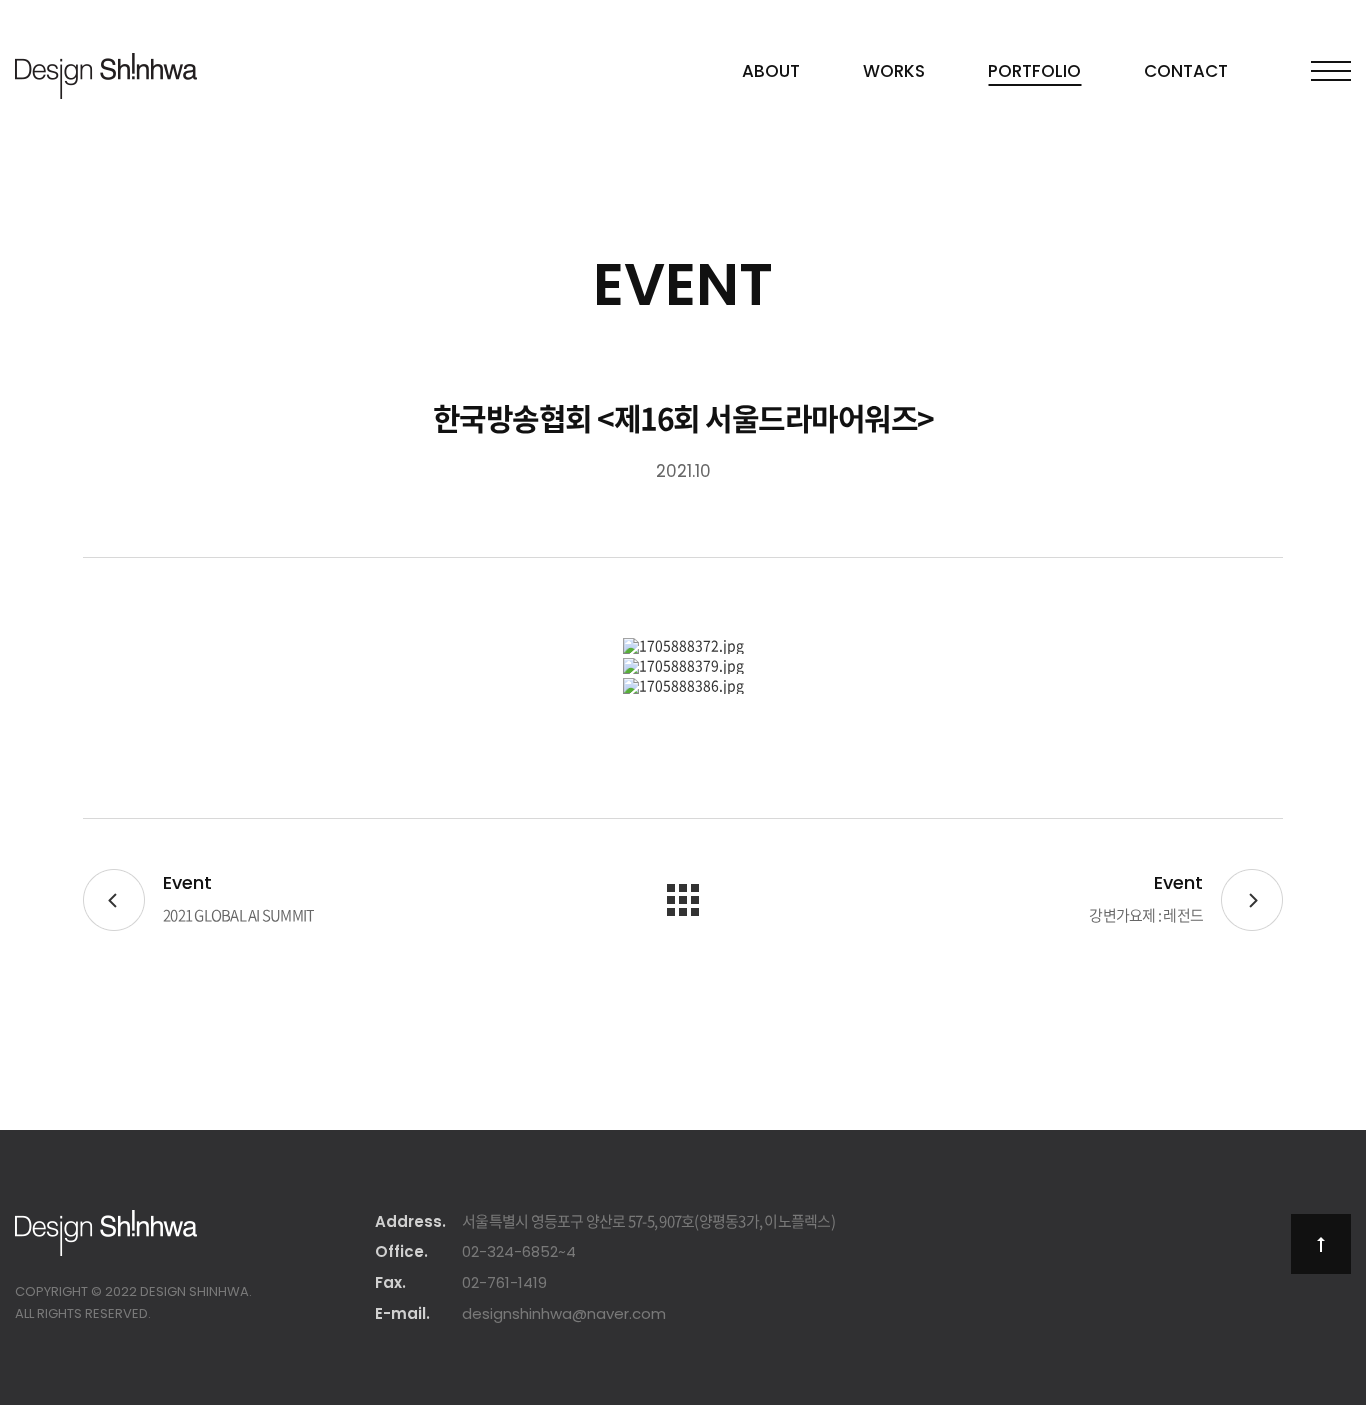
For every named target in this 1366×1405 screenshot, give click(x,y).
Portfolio (1034, 71)
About (771, 71)
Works (894, 71)
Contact (1186, 71)
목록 (683, 899)
